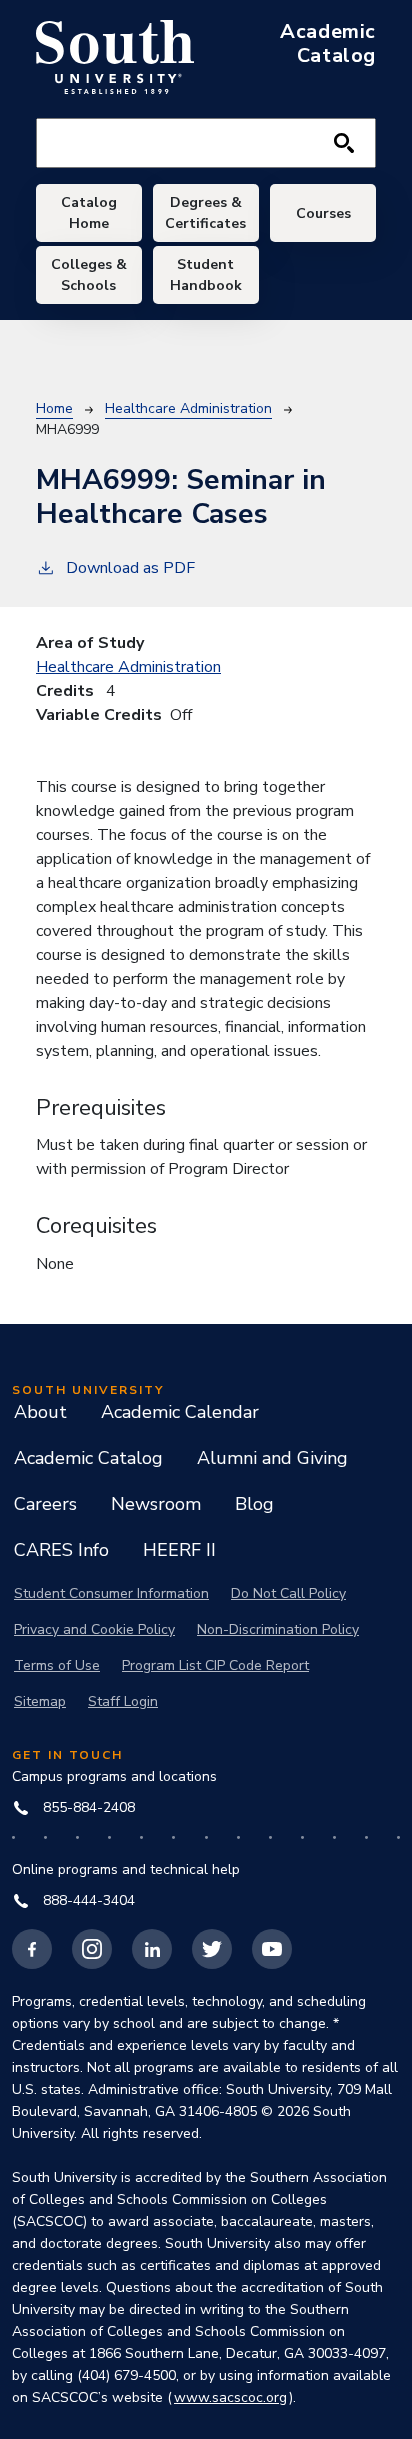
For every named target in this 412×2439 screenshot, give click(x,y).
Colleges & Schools (89, 275)
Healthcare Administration (188, 408)
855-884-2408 (89, 1807)
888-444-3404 (89, 1900)
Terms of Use (57, 1665)
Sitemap (40, 1701)
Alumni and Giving (272, 1458)
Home (54, 408)
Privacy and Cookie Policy (94, 1629)
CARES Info (61, 1550)
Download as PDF (130, 568)
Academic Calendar (180, 1412)
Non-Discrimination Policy (278, 1629)
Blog (254, 1504)
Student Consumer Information (111, 1593)
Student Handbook (206, 275)
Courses (323, 213)
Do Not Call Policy (288, 1593)
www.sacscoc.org (230, 2397)
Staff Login (123, 1701)
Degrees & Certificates (205, 213)
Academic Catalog (88, 1458)
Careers (45, 1504)
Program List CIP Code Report (215, 1665)
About (40, 1412)
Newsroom (156, 1504)
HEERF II (179, 1550)
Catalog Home (89, 213)
